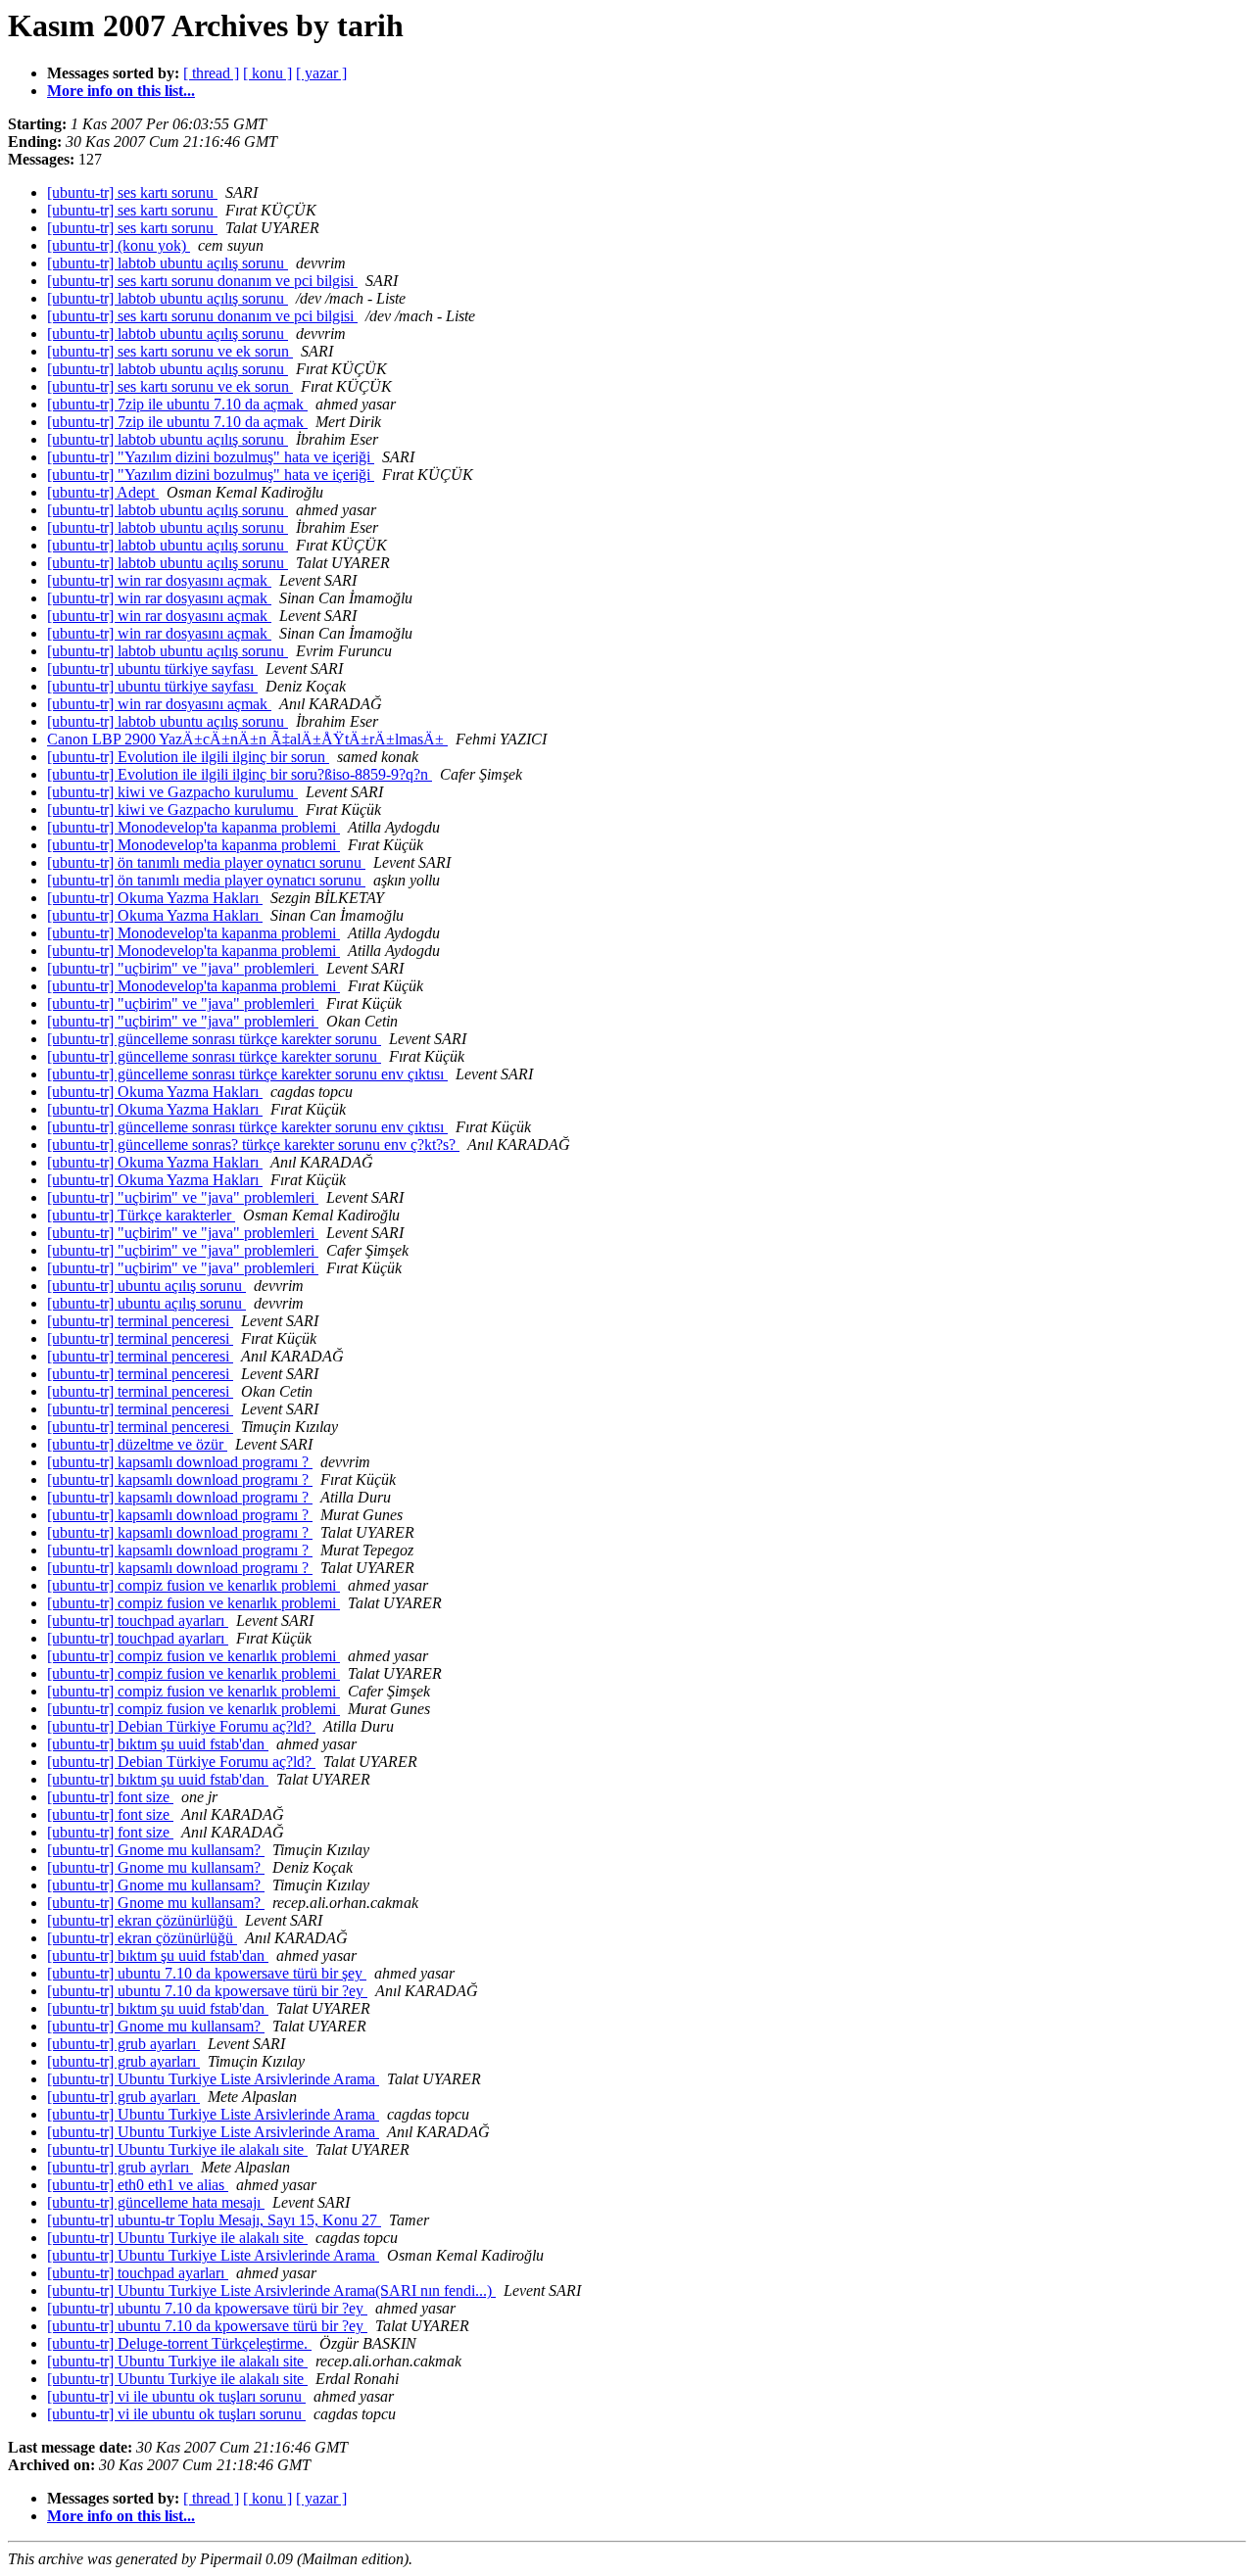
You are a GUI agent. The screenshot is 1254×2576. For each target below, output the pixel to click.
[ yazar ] (321, 73)
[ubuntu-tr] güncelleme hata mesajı (156, 2202)
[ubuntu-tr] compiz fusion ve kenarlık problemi (193, 1585)
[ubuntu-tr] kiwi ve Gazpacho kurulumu (172, 792)
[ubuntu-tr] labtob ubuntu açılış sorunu (168, 263)
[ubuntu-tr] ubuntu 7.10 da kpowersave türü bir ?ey (207, 1991)
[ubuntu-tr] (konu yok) (119, 245)
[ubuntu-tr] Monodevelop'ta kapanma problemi (193, 827)
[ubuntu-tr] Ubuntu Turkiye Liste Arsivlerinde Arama (213, 2079)
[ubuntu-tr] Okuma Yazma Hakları (155, 898)
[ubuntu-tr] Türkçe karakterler (141, 1215)
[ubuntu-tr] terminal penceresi (140, 1321)
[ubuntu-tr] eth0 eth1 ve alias (138, 2185)
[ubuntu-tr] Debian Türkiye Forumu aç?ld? (181, 1726)
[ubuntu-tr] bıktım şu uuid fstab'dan (158, 1744)
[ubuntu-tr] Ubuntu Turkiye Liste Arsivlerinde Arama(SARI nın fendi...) (271, 2290)
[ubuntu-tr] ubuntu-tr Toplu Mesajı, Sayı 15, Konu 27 (214, 2220)
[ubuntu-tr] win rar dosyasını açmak (159, 580)
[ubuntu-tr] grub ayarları (123, 2044)
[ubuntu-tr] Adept (103, 492)
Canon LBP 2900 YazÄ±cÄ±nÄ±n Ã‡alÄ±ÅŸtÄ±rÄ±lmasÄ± (247, 739)
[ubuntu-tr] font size (110, 1797)
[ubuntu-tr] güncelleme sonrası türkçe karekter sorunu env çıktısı (247, 1074)
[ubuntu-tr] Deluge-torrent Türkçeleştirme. (179, 2343)
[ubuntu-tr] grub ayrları (120, 2167)
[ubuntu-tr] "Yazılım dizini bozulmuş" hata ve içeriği (211, 457)
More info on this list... (121, 91)
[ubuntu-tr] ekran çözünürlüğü (142, 1920)
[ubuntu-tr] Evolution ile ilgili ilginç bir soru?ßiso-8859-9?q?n (240, 774)
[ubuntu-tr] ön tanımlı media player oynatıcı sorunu (206, 862)
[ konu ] (267, 73)
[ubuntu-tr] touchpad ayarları (138, 1621)
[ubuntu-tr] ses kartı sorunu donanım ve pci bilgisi (202, 281)
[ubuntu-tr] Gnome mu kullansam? (156, 1850)
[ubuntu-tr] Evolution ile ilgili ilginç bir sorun (188, 757)
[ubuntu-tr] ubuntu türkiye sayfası (152, 668)
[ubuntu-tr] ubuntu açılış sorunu (146, 1286)
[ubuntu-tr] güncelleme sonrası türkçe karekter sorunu (214, 1039)
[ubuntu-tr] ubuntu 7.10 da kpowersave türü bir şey (207, 1973)
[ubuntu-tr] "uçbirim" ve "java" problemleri (183, 968)
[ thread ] (211, 73)
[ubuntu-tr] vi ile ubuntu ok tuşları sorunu (176, 2396)
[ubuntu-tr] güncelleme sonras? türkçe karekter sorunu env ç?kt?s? (253, 1145)
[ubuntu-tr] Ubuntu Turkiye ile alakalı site (177, 2149)
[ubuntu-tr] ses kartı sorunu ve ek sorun (170, 351)
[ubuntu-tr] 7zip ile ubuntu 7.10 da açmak (177, 404)
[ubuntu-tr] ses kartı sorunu (132, 192)
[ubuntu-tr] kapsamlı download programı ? (180, 1462)
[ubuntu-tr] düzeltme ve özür (137, 1444)
